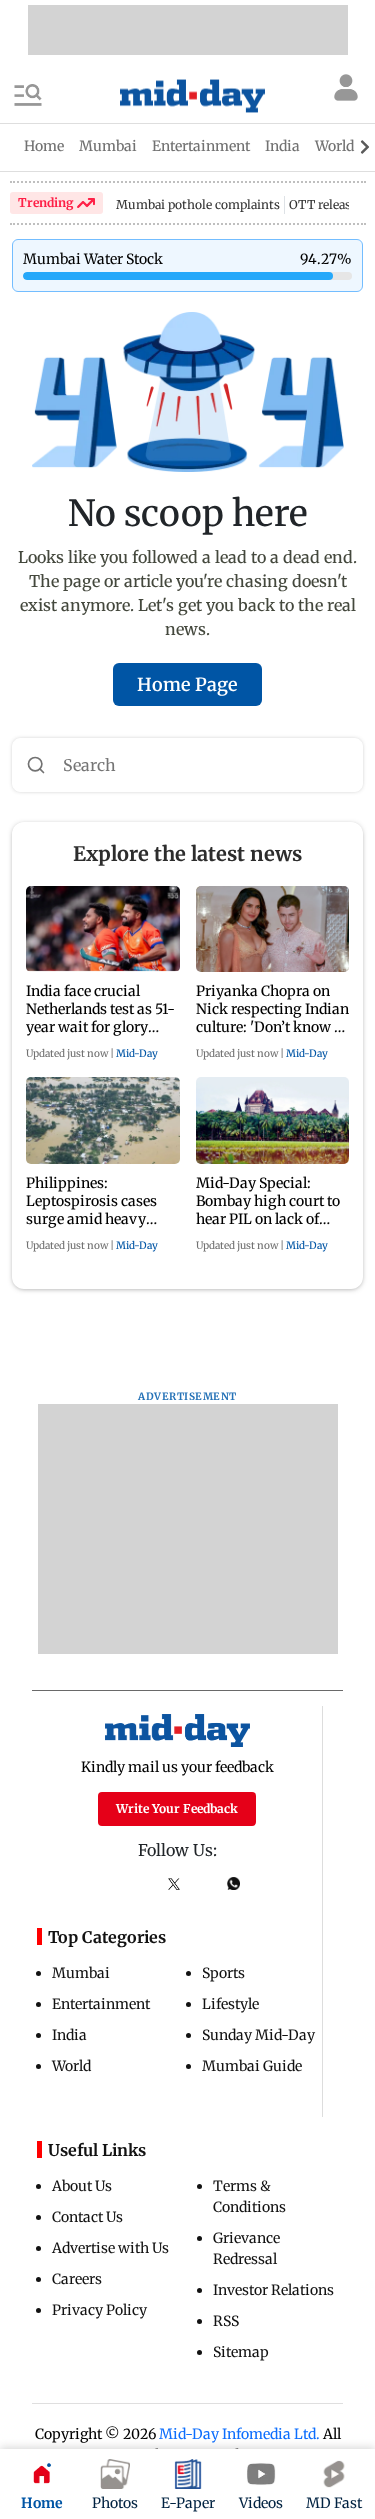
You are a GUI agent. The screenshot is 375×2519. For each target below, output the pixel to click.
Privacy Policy (99, 2310)
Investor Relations (273, 2290)
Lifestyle (230, 2004)
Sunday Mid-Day (258, 2035)
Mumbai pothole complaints (198, 204)
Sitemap (241, 2352)
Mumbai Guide (252, 2066)
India (69, 2035)
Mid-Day (137, 1053)
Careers (77, 2279)
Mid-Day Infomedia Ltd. (239, 2434)
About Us (82, 2186)
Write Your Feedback (177, 1808)
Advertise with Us (110, 2248)
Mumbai (81, 1973)
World (71, 2066)
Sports (223, 1973)
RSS (226, 2321)
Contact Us (87, 2217)
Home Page (187, 684)
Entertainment (101, 2004)
